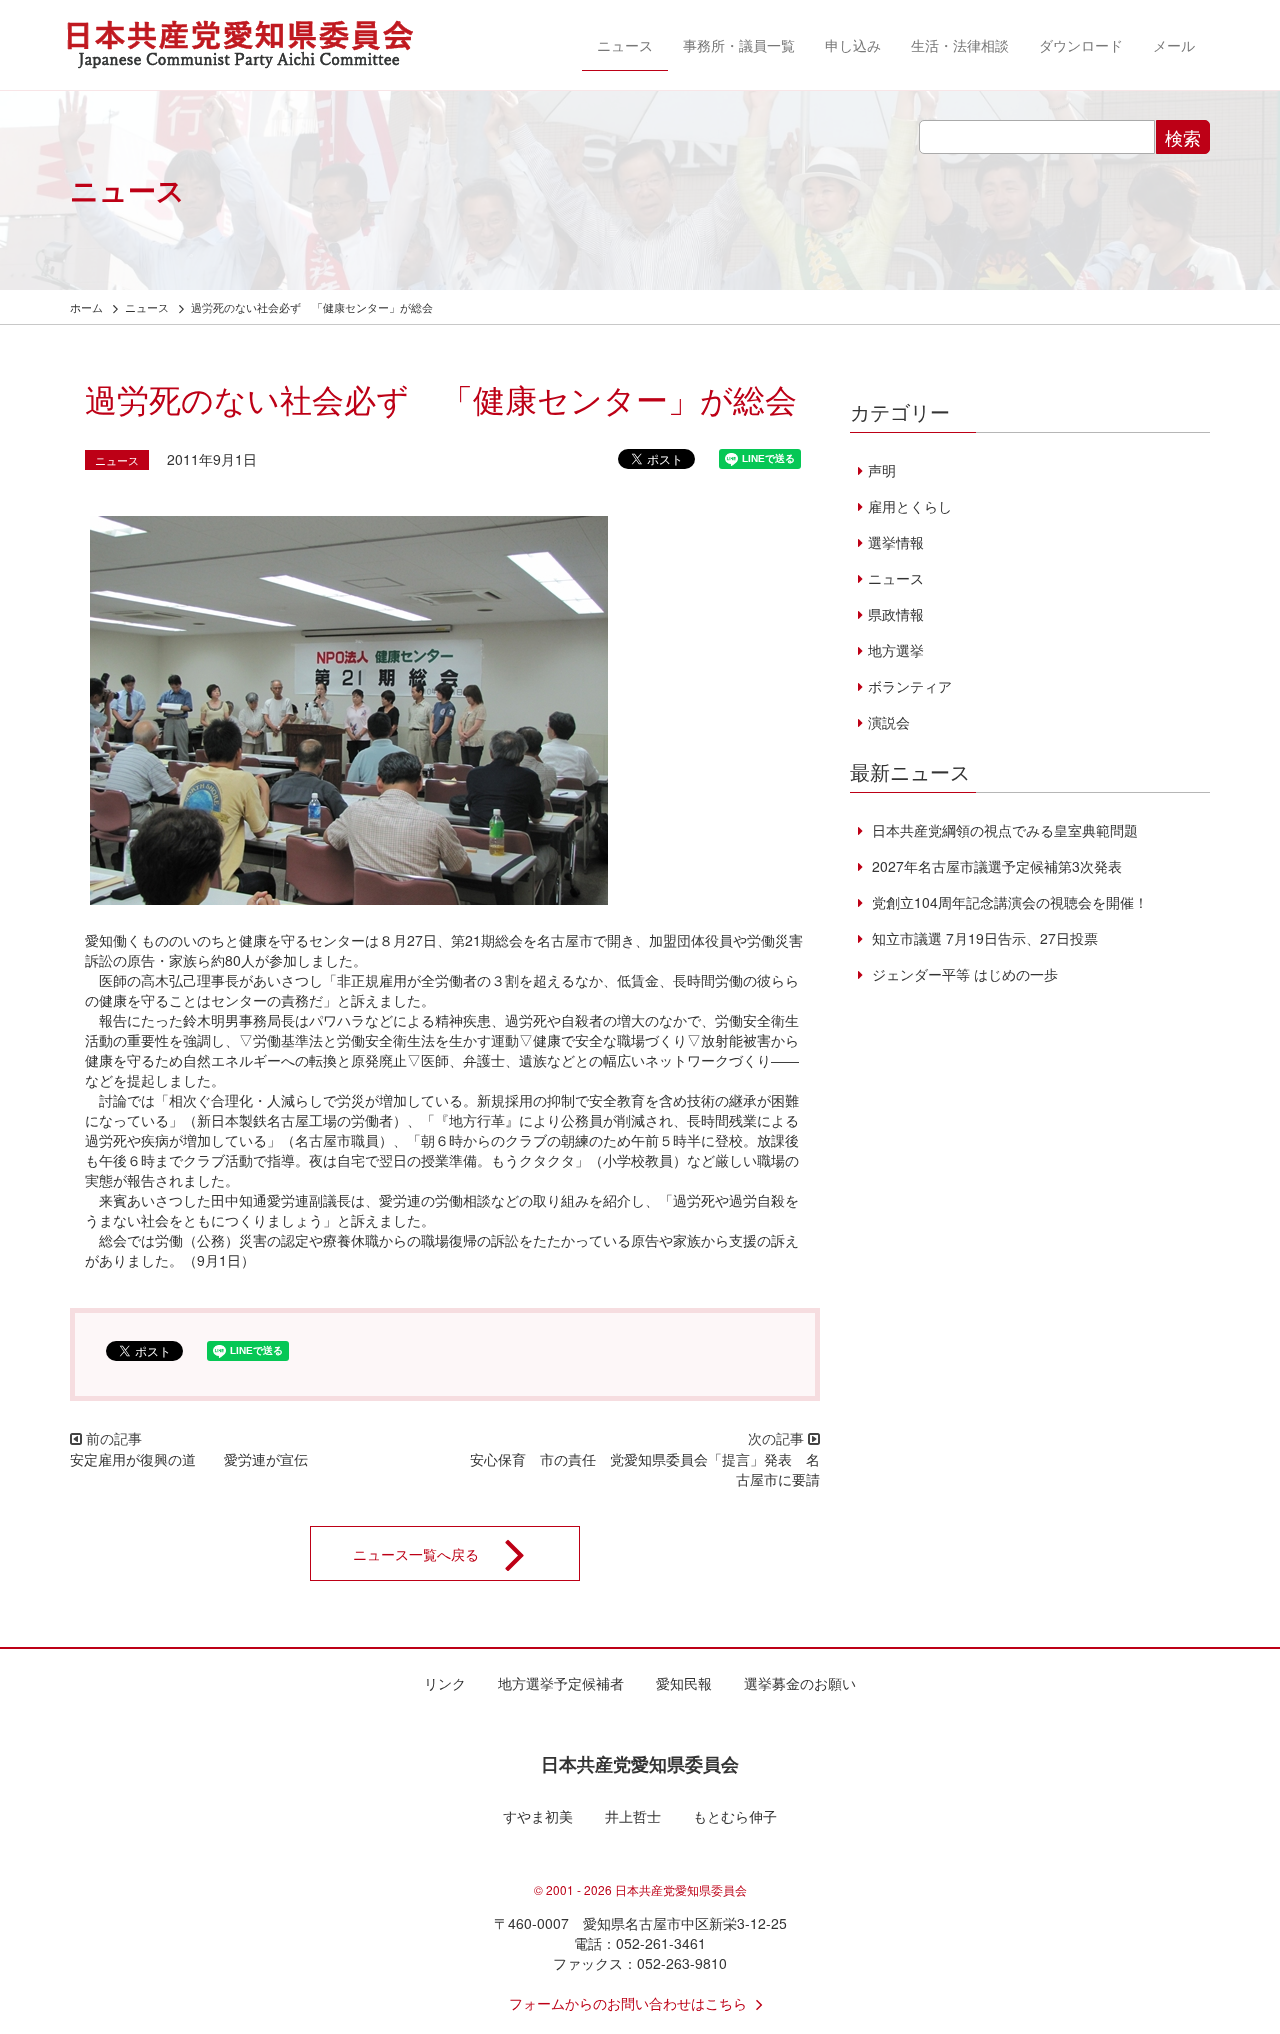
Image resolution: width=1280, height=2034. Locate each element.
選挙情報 (896, 542)
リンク (445, 1683)
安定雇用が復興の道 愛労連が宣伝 (189, 1459)
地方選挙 (896, 650)
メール (1174, 45)
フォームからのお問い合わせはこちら (628, 2003)
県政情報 (896, 614)
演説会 (889, 722)
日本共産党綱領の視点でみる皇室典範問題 (1003, 830)
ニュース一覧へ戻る (416, 1553)
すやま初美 (538, 1816)
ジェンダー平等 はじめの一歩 (963, 974)
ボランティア (910, 686)
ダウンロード (1081, 45)
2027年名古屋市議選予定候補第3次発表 (995, 866)
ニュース (625, 45)
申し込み (853, 45)
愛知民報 (684, 1683)
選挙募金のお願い (800, 1683)
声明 (882, 470)
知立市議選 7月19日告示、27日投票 (983, 938)
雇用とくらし (910, 506)
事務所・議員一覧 (739, 45)
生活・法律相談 (960, 45)
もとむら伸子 (735, 1816)
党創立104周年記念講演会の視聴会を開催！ (1008, 902)
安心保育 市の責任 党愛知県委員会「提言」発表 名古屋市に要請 (645, 1469)
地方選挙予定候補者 (561, 1683)
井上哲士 (633, 1816)
